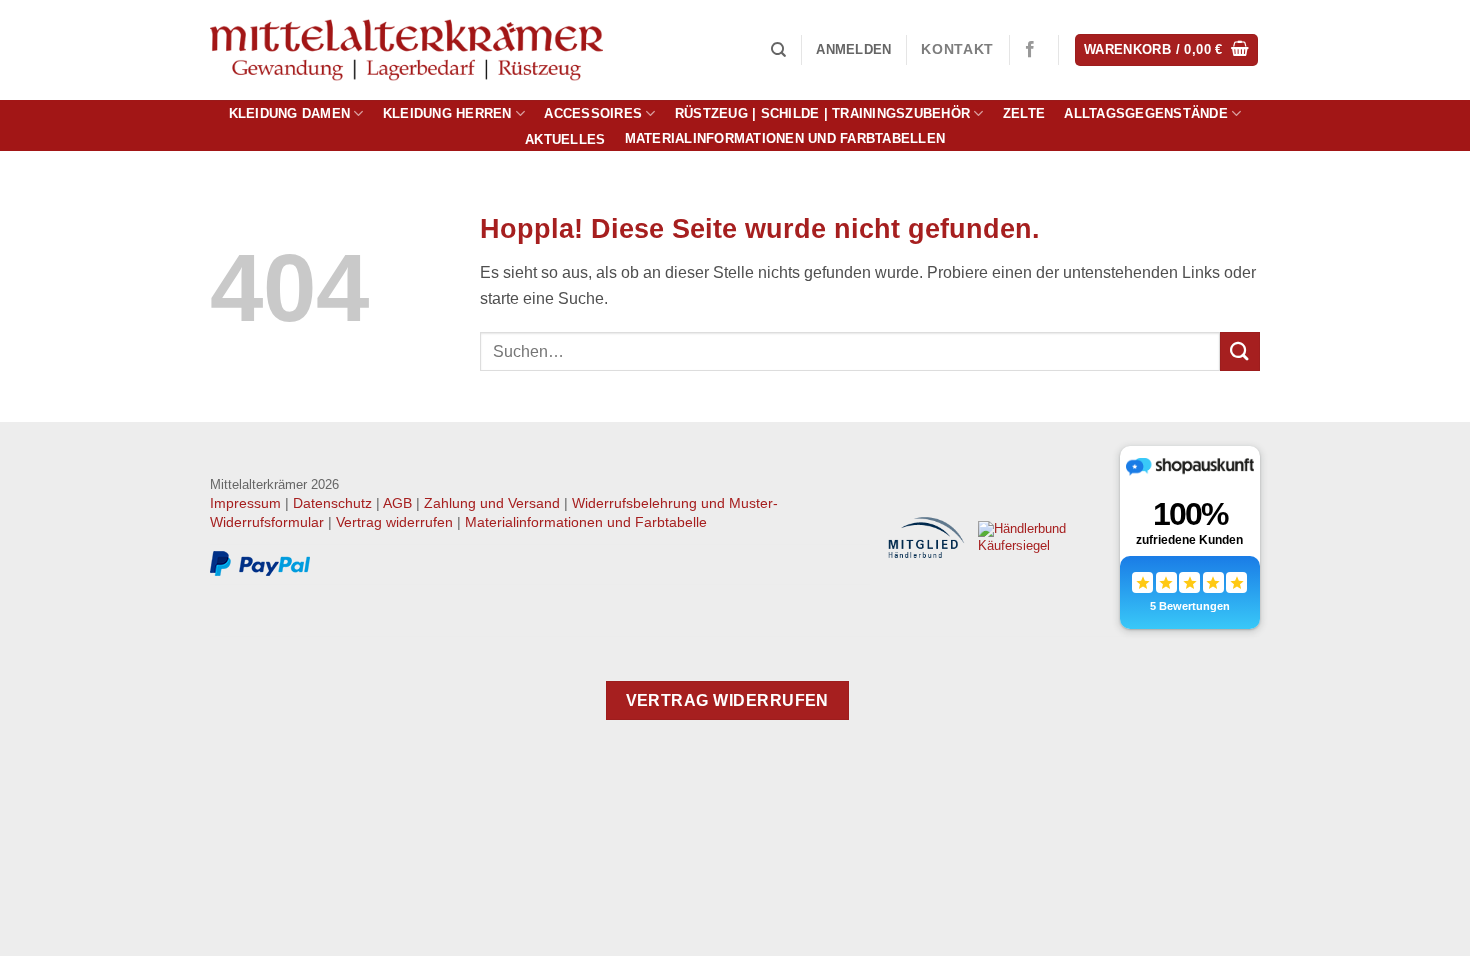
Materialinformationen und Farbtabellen (785, 139)
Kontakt (957, 49)
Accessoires (593, 113)
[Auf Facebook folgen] (1030, 50)
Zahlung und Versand (492, 503)
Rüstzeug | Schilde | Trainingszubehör (822, 113)
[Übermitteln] (1240, 351)
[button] (853, 50)
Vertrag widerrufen (394, 522)
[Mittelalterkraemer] (406, 50)
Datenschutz (332, 503)
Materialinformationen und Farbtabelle (586, 522)
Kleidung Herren (447, 113)
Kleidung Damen (290, 113)
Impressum (245, 503)
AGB (397, 503)
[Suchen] (778, 50)
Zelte (1024, 113)
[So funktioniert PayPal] (260, 564)
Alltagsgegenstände (1146, 113)
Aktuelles (565, 139)
